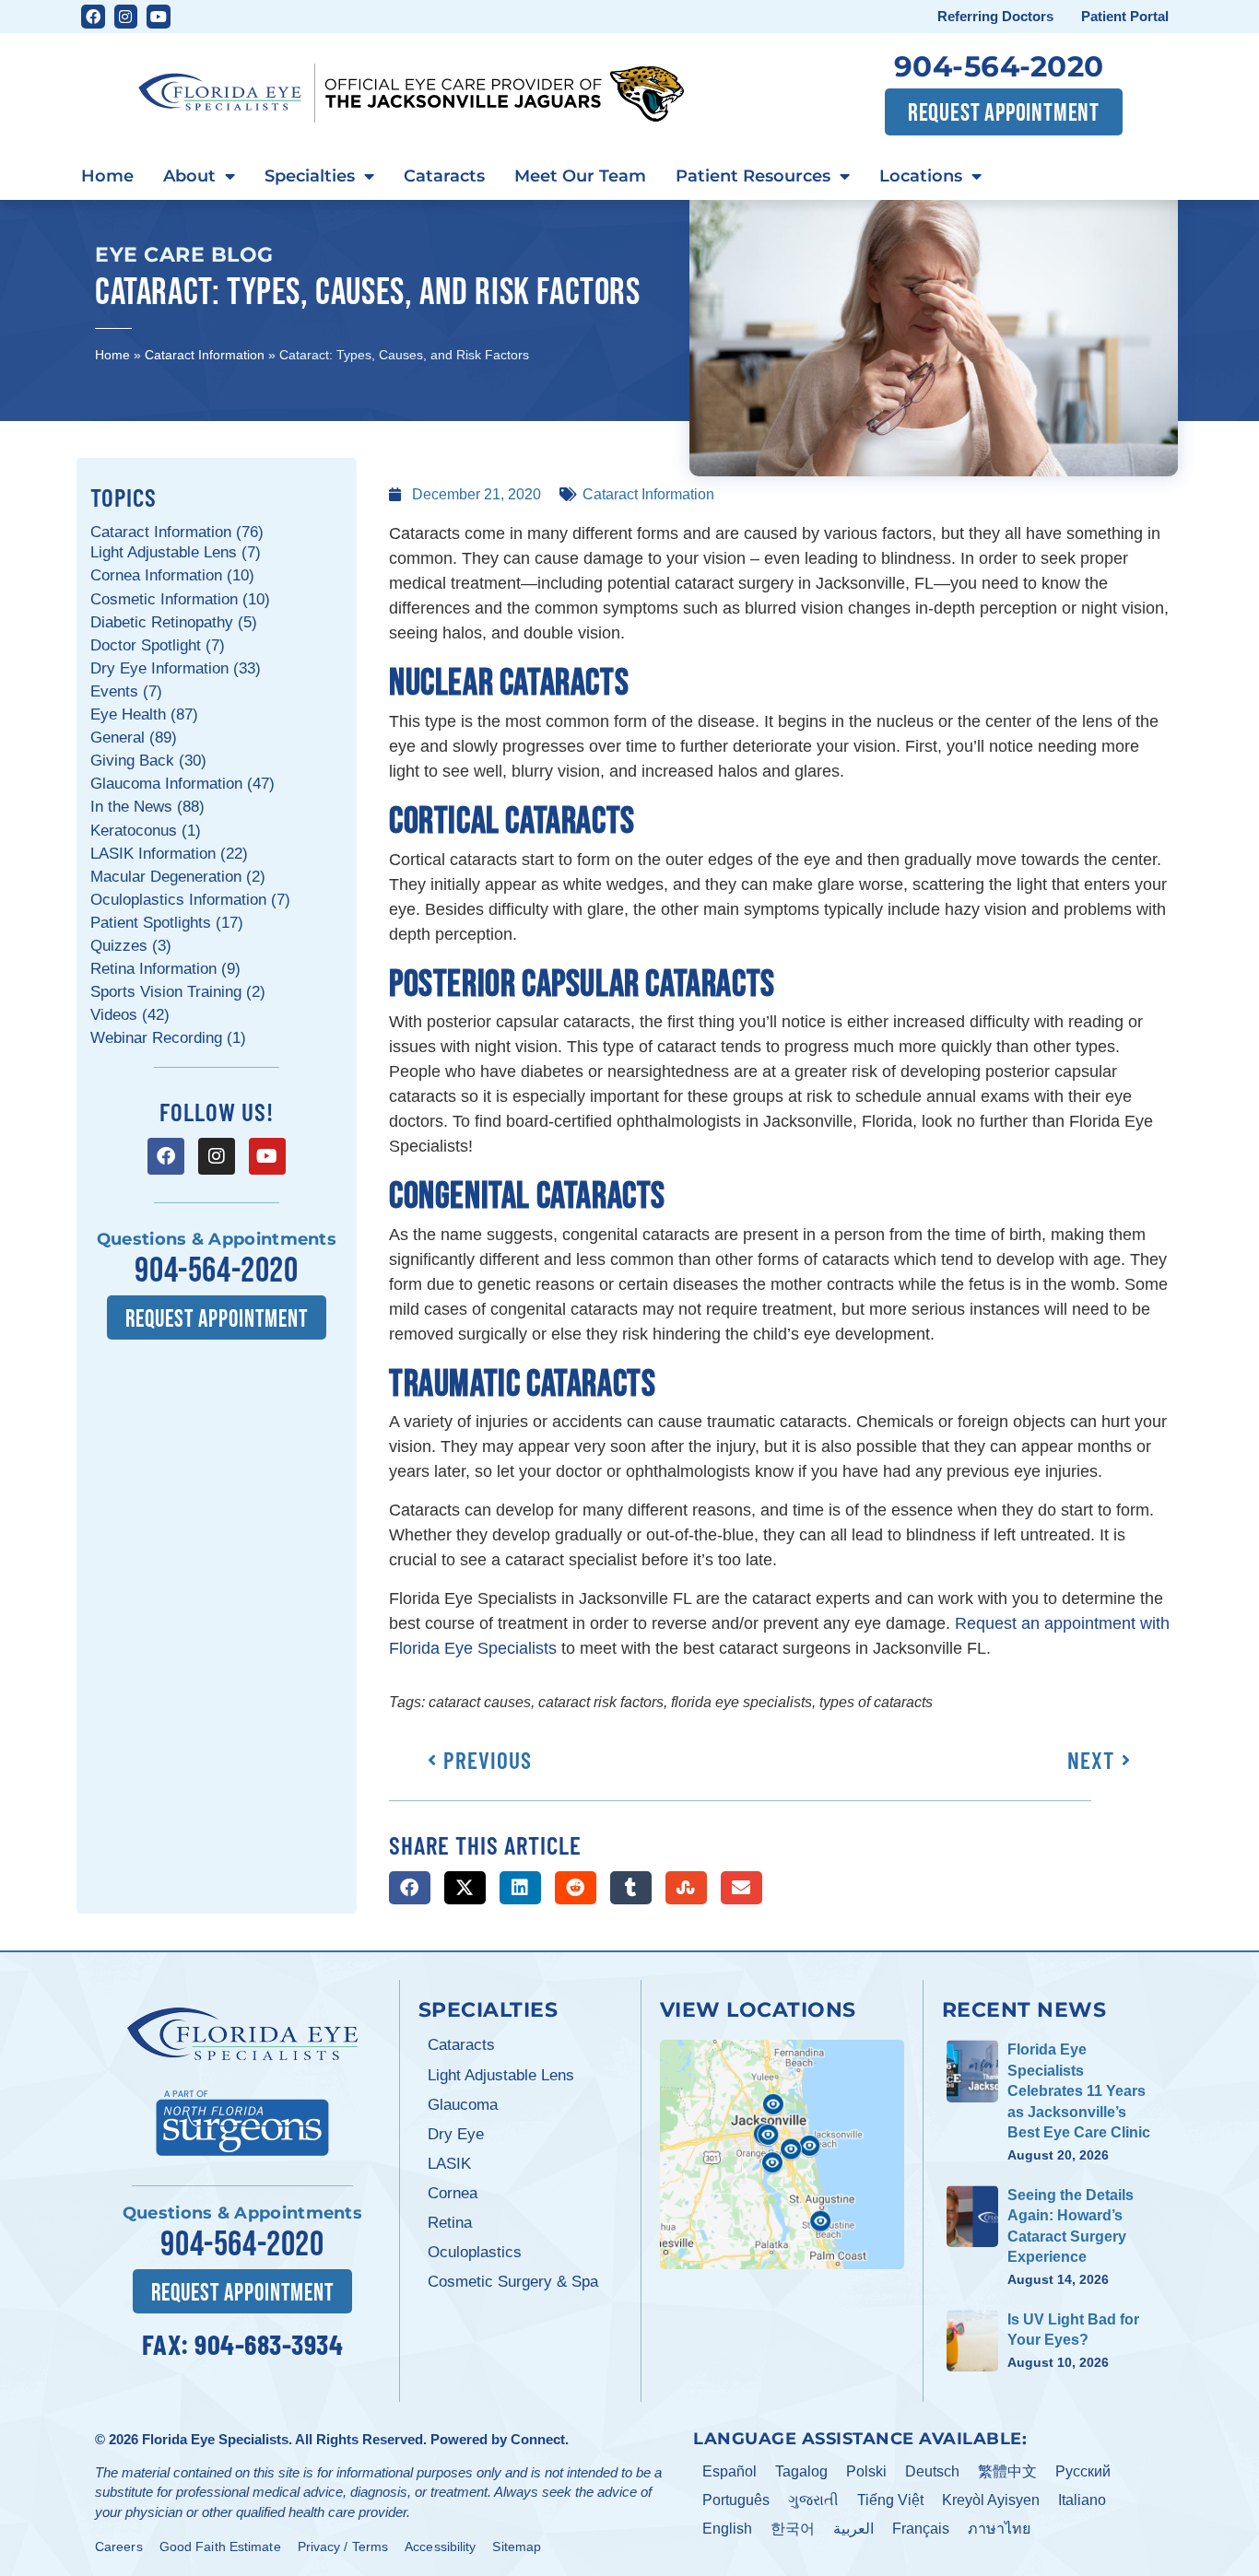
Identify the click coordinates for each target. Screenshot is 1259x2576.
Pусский (1083, 2471)
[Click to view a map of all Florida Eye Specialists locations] (782, 2154)
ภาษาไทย (999, 2529)
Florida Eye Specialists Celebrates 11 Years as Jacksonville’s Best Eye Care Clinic (1079, 2091)
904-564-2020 (999, 66)
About (189, 176)
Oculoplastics (475, 2252)
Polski (866, 2471)
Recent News (1024, 2009)
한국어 (793, 2529)
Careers (119, 2547)
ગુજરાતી (813, 2500)
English (727, 2529)
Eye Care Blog (184, 254)
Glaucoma (463, 2105)
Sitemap (517, 2547)
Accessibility (440, 2547)
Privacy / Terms (343, 2547)
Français (921, 2529)
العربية (853, 2529)
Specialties (310, 176)
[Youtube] (159, 17)
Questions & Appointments (217, 1239)
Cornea (453, 2193)
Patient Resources (753, 176)
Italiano (1082, 2500)
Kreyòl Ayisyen (991, 2500)
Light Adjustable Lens (501, 2075)
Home (107, 176)
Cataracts (444, 176)
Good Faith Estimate (220, 2547)
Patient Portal (1125, 16)
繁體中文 (1007, 2471)
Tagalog (801, 2471)
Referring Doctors (995, 16)
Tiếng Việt (890, 2500)
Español (730, 2471)
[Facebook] (93, 17)
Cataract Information (205, 355)
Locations (921, 176)
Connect (538, 2439)
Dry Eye (456, 2134)
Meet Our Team (580, 176)
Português (736, 2500)
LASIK (449, 2164)
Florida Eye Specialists (215, 2439)
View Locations (758, 2009)
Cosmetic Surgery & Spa (513, 2282)
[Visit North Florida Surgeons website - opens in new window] (242, 2120)
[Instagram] (126, 17)
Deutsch (932, 2471)
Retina (450, 2223)
